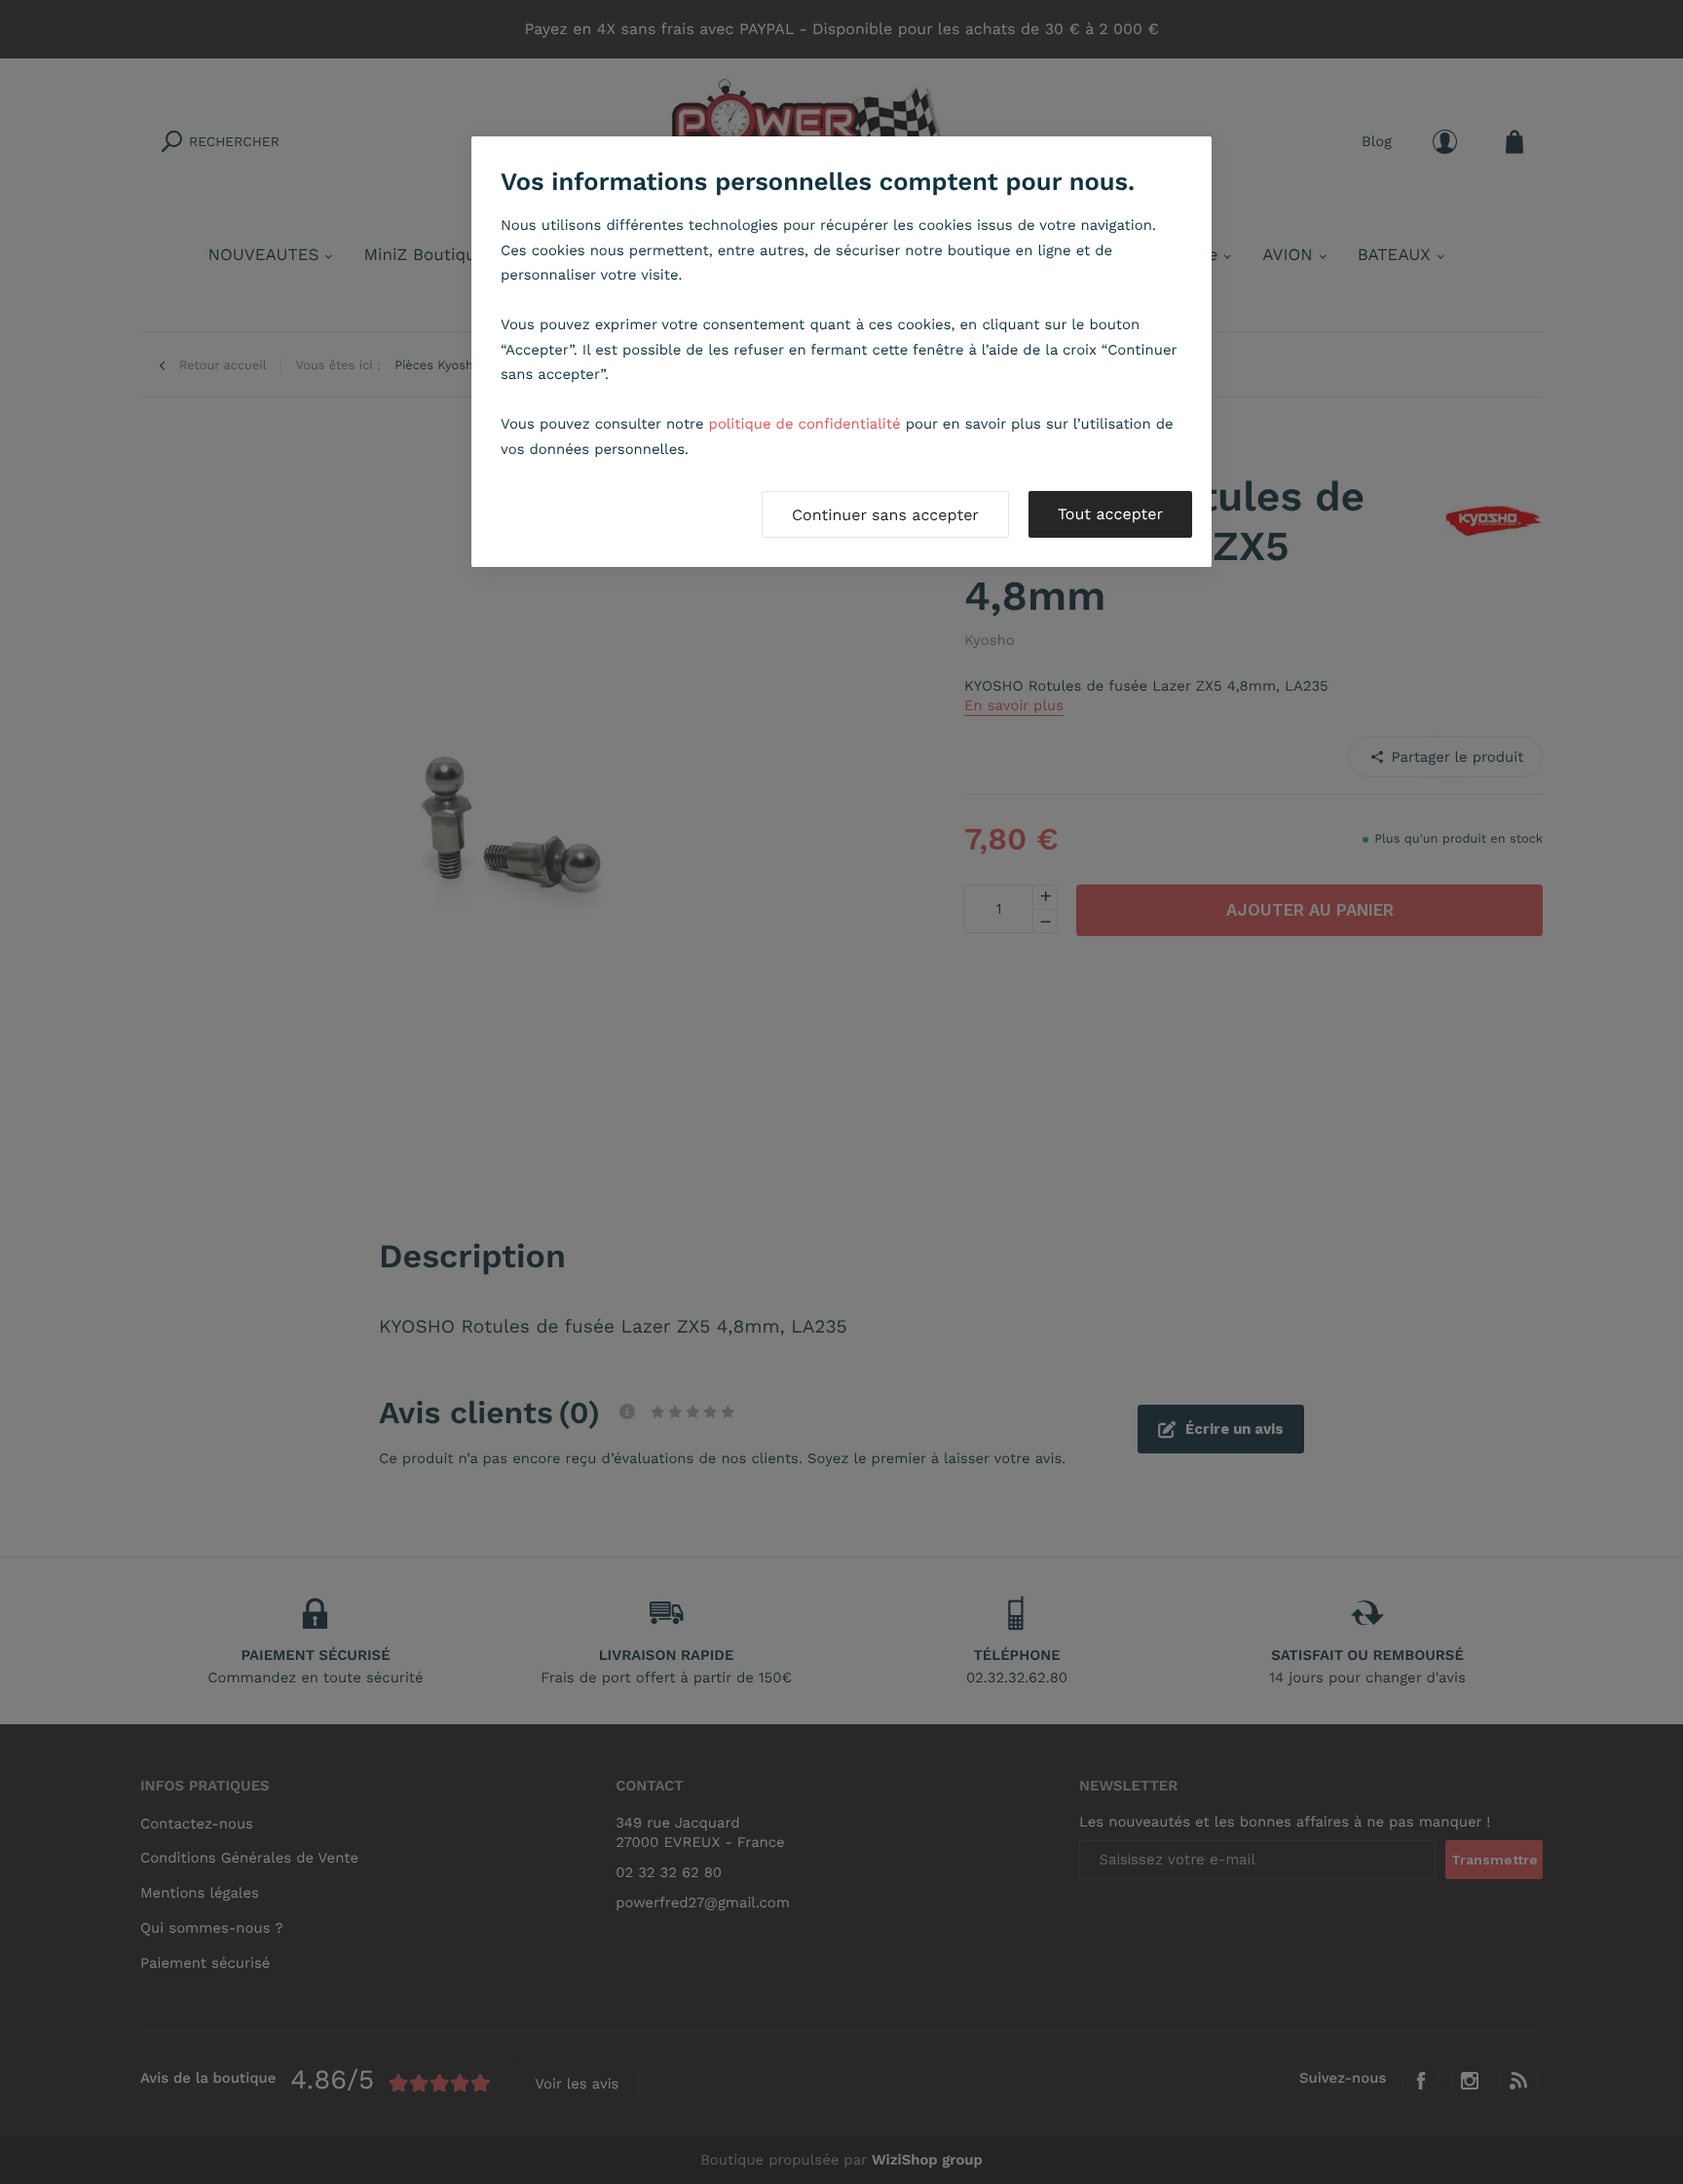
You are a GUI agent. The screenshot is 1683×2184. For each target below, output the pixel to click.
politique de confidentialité (805, 424)
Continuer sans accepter (885, 515)
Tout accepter (1110, 514)
